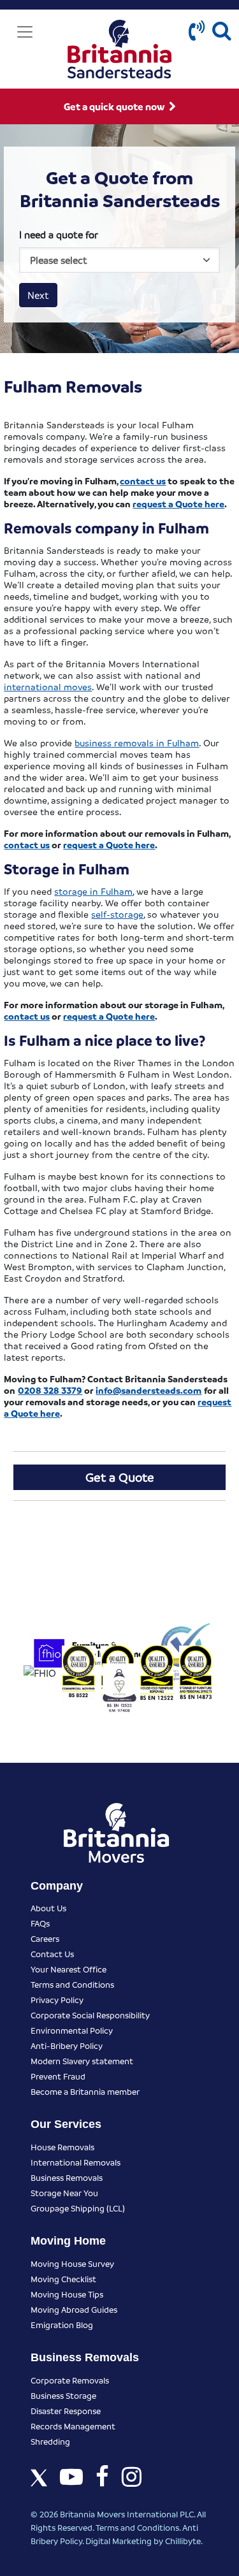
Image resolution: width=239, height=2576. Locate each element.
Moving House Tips (67, 2294)
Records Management (73, 2426)
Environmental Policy (72, 2030)
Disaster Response (66, 2411)
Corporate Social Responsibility (90, 2015)
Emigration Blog (62, 2325)
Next (38, 295)
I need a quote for (59, 235)
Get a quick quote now (115, 106)
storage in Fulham (93, 891)
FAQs (40, 1923)
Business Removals (67, 2177)
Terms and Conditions (72, 1984)
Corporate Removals (70, 2380)
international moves (48, 686)
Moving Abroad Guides (74, 2309)
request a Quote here (178, 503)
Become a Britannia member (85, 2091)
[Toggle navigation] (25, 32)
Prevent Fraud (58, 2076)
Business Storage (63, 2395)
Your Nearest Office (69, 1969)
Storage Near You (64, 2193)
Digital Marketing (119, 2541)
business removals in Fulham (137, 742)
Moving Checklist (63, 2279)
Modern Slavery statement (82, 2061)
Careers (45, 1938)
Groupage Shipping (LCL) (78, 2208)
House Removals (62, 2147)
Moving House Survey (72, 2263)
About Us (48, 1908)
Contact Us (52, 1954)
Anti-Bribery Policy (67, 2045)
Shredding (50, 2441)
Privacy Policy (57, 2000)
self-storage (117, 914)
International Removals (76, 2162)
